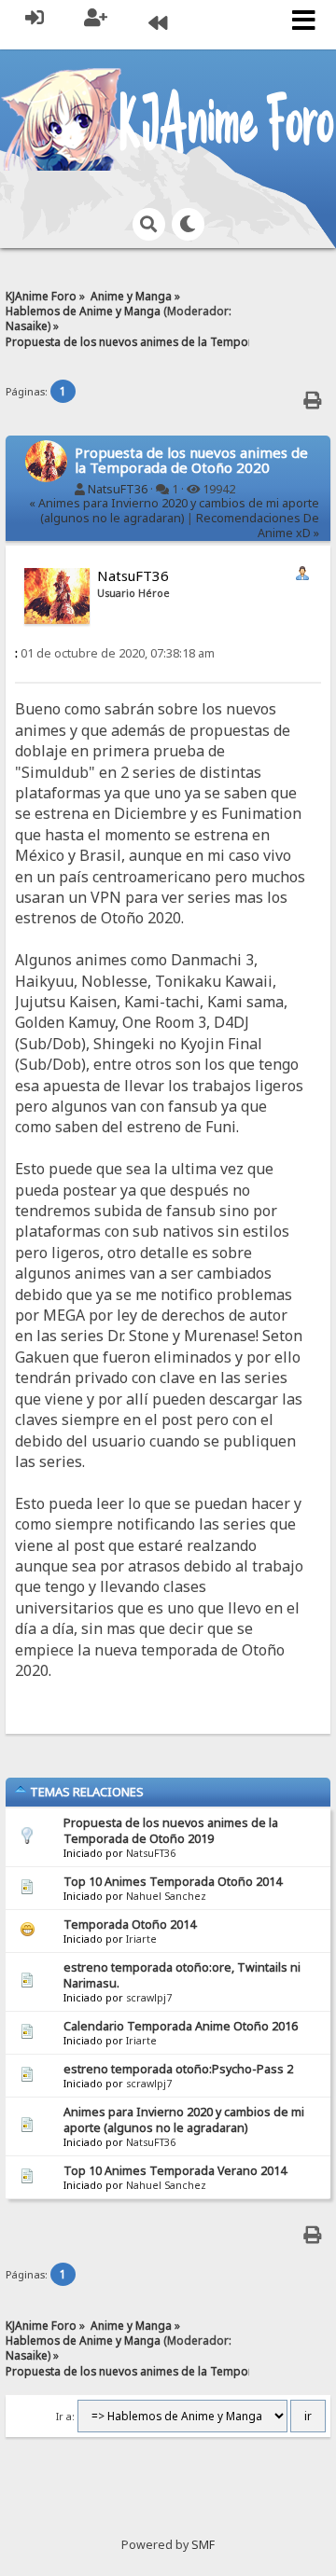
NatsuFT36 (118, 489)
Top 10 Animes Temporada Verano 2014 (175, 2171)
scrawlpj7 (149, 1998)
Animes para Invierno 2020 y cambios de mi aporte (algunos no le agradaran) (184, 2120)
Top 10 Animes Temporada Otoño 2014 (173, 1882)
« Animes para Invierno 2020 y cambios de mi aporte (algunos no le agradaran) (174, 511)
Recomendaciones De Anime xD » (258, 526)
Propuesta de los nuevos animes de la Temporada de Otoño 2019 (171, 1831)
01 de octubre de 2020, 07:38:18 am (115, 653)
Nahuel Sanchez (166, 1896)
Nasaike (27, 325)
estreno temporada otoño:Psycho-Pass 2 (178, 2069)
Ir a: (65, 2417)
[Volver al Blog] (158, 25)
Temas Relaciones (85, 1792)
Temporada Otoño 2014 (130, 1925)
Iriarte (141, 1939)
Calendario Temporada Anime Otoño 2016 (181, 2026)
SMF (203, 2545)
